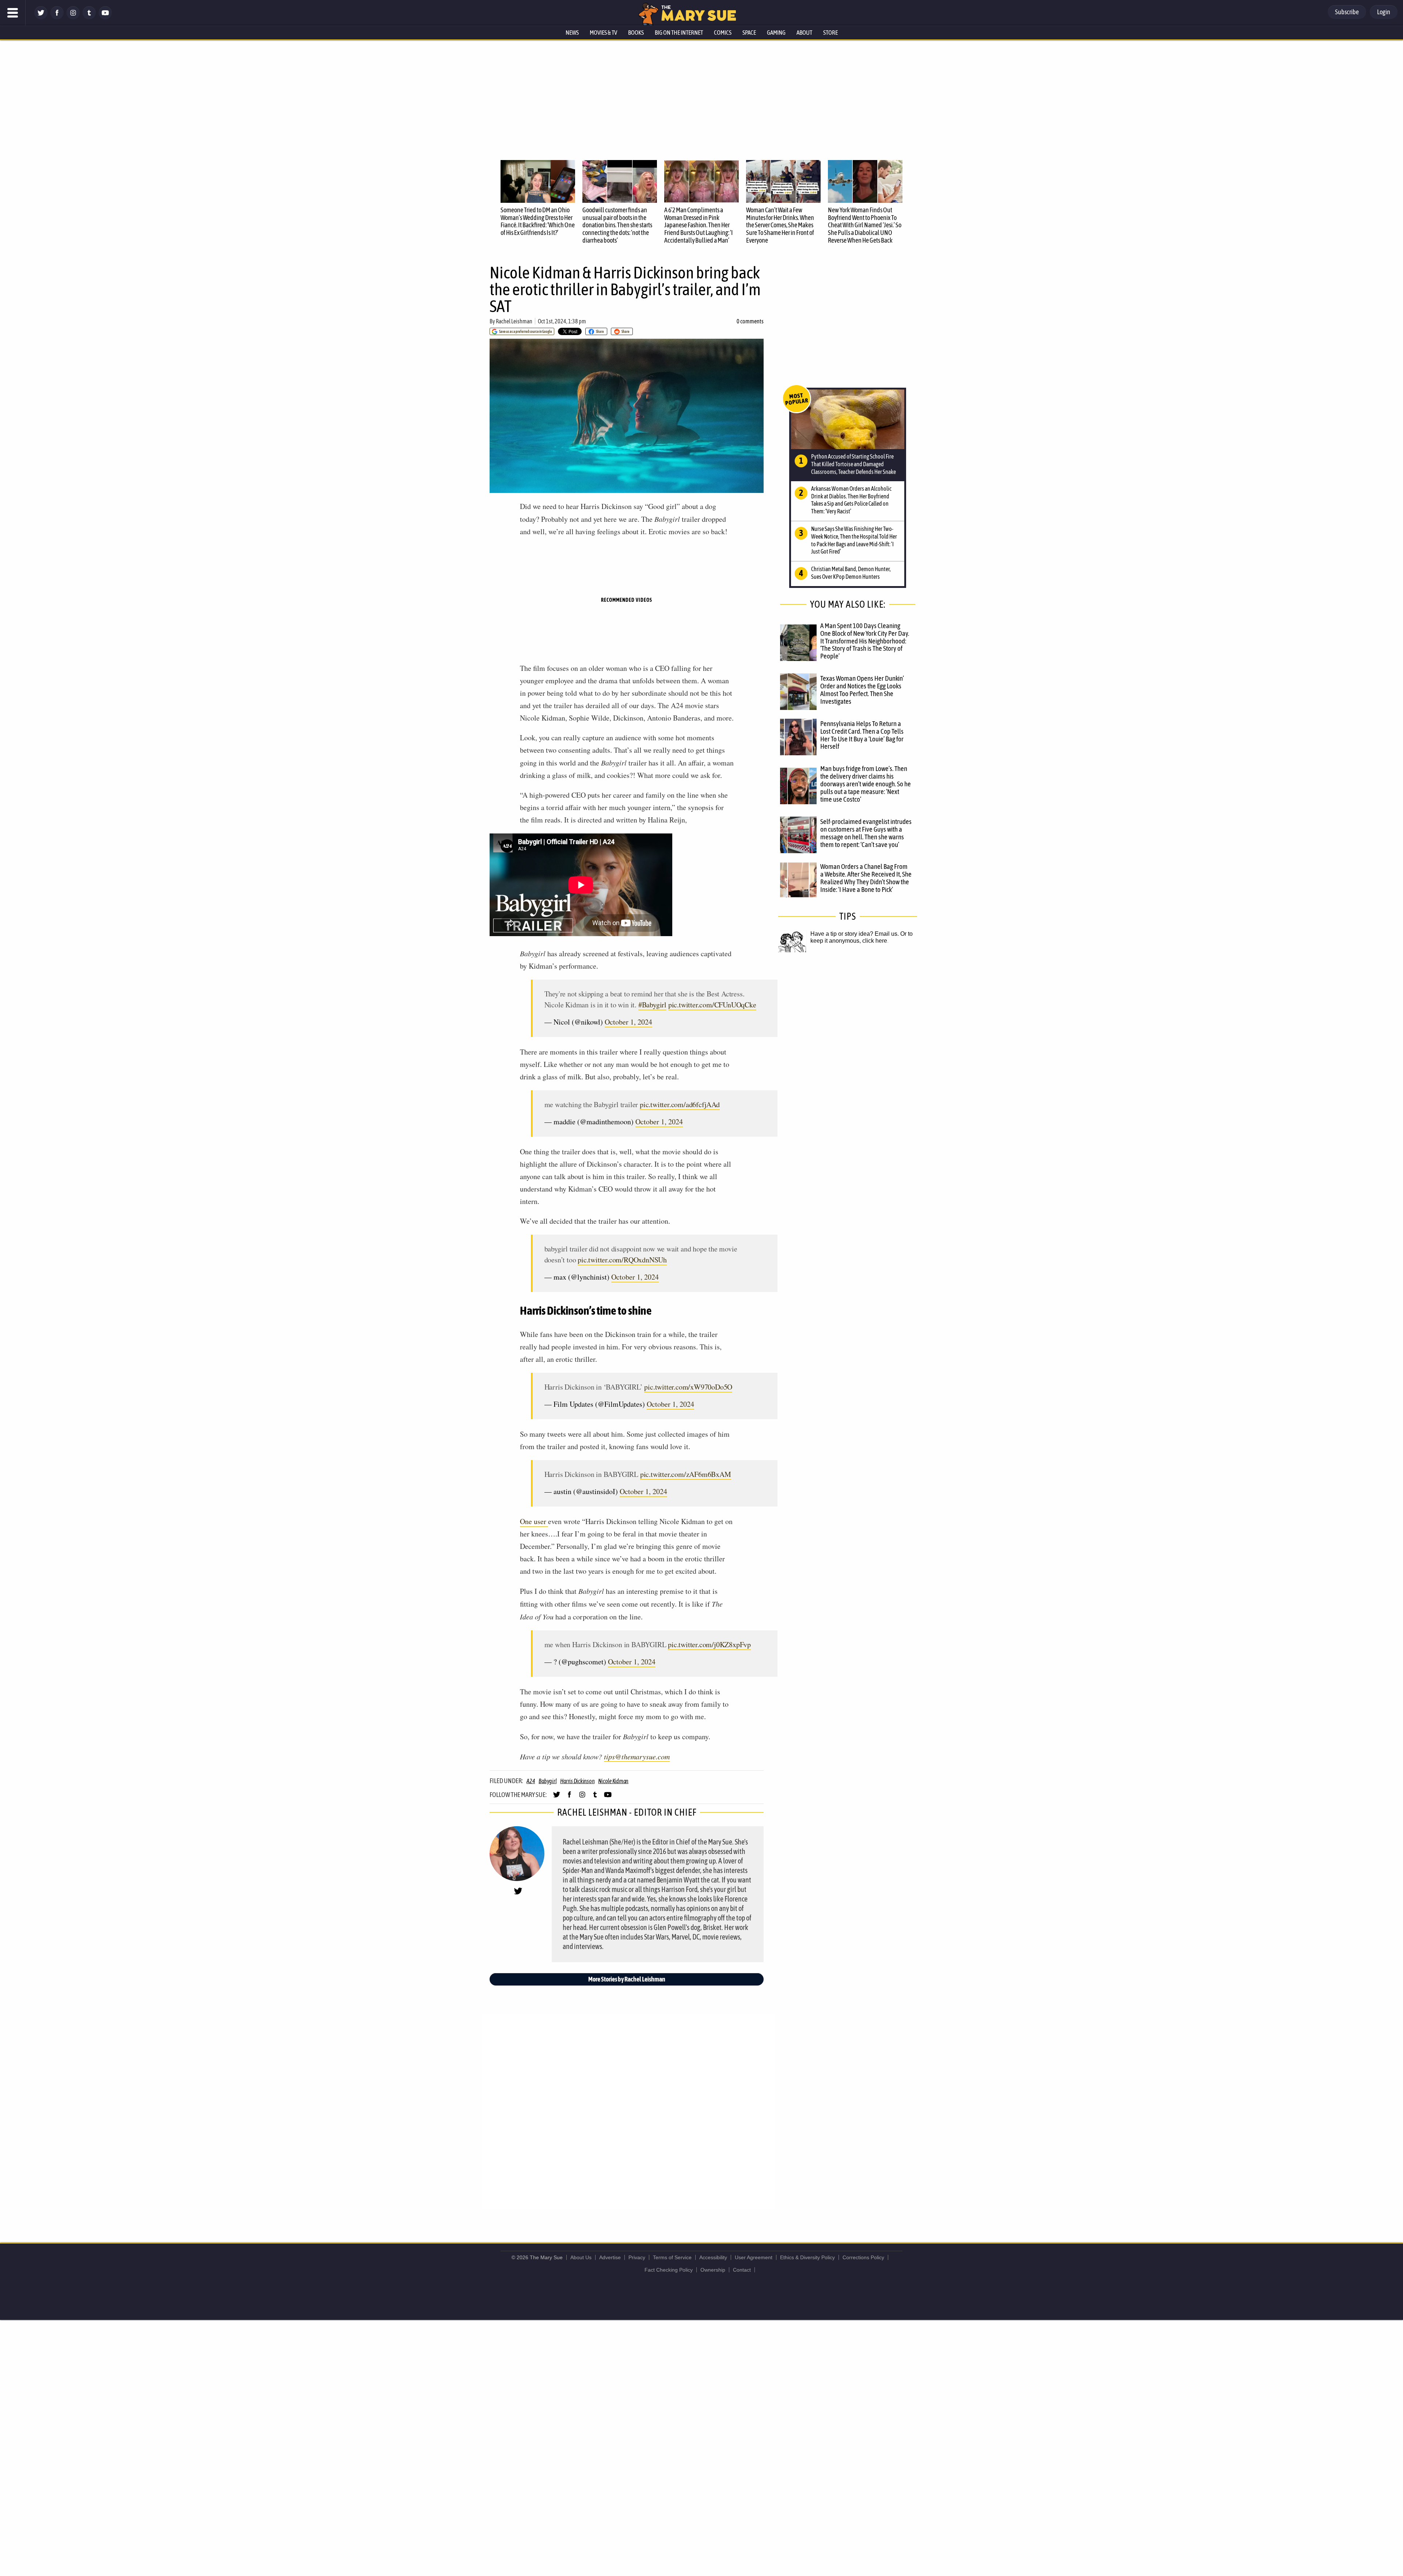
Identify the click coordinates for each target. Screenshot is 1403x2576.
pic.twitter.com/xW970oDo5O (688, 1387)
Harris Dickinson (577, 1781)
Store (830, 33)
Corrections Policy (863, 2257)
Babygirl (547, 1781)
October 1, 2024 (628, 1022)
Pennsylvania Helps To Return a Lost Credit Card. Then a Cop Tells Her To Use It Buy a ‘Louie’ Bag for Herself (862, 735)
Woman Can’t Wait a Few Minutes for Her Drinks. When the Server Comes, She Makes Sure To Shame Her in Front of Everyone (780, 225)
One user (534, 1521)
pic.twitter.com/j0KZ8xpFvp (709, 1644)
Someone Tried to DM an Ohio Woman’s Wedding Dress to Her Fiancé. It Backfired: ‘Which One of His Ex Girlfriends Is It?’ (538, 221)
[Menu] (13, 13)
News (572, 33)
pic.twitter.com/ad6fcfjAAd (680, 1104)
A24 (531, 1781)
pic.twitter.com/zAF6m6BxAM (686, 1474)
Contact (742, 2270)
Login (1384, 12)
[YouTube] (105, 17)
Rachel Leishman (514, 321)
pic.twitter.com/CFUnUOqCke (712, 1005)
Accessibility (713, 2257)
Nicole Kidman (613, 1781)
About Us (581, 2257)
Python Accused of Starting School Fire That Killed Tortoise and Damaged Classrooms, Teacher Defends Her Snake (853, 464)
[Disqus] (628, 2111)
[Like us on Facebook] (57, 17)
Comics (723, 33)
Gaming (776, 33)
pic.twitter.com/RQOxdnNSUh (622, 1260)
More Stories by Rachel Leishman (627, 1979)
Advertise (610, 2257)
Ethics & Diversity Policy (807, 2257)
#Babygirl (652, 1005)
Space (749, 33)
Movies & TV (603, 33)
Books (636, 33)
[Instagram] (73, 17)
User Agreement (754, 2257)
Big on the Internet (679, 33)
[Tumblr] (89, 17)
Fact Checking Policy (669, 2270)
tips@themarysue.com (637, 1756)
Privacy (637, 2257)
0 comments (750, 321)
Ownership (713, 2270)
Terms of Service (672, 2257)
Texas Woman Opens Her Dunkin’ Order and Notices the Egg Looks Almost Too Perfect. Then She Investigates (862, 690)
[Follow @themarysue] (41, 17)
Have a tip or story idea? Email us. (855, 934)
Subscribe (1347, 12)
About (804, 33)
